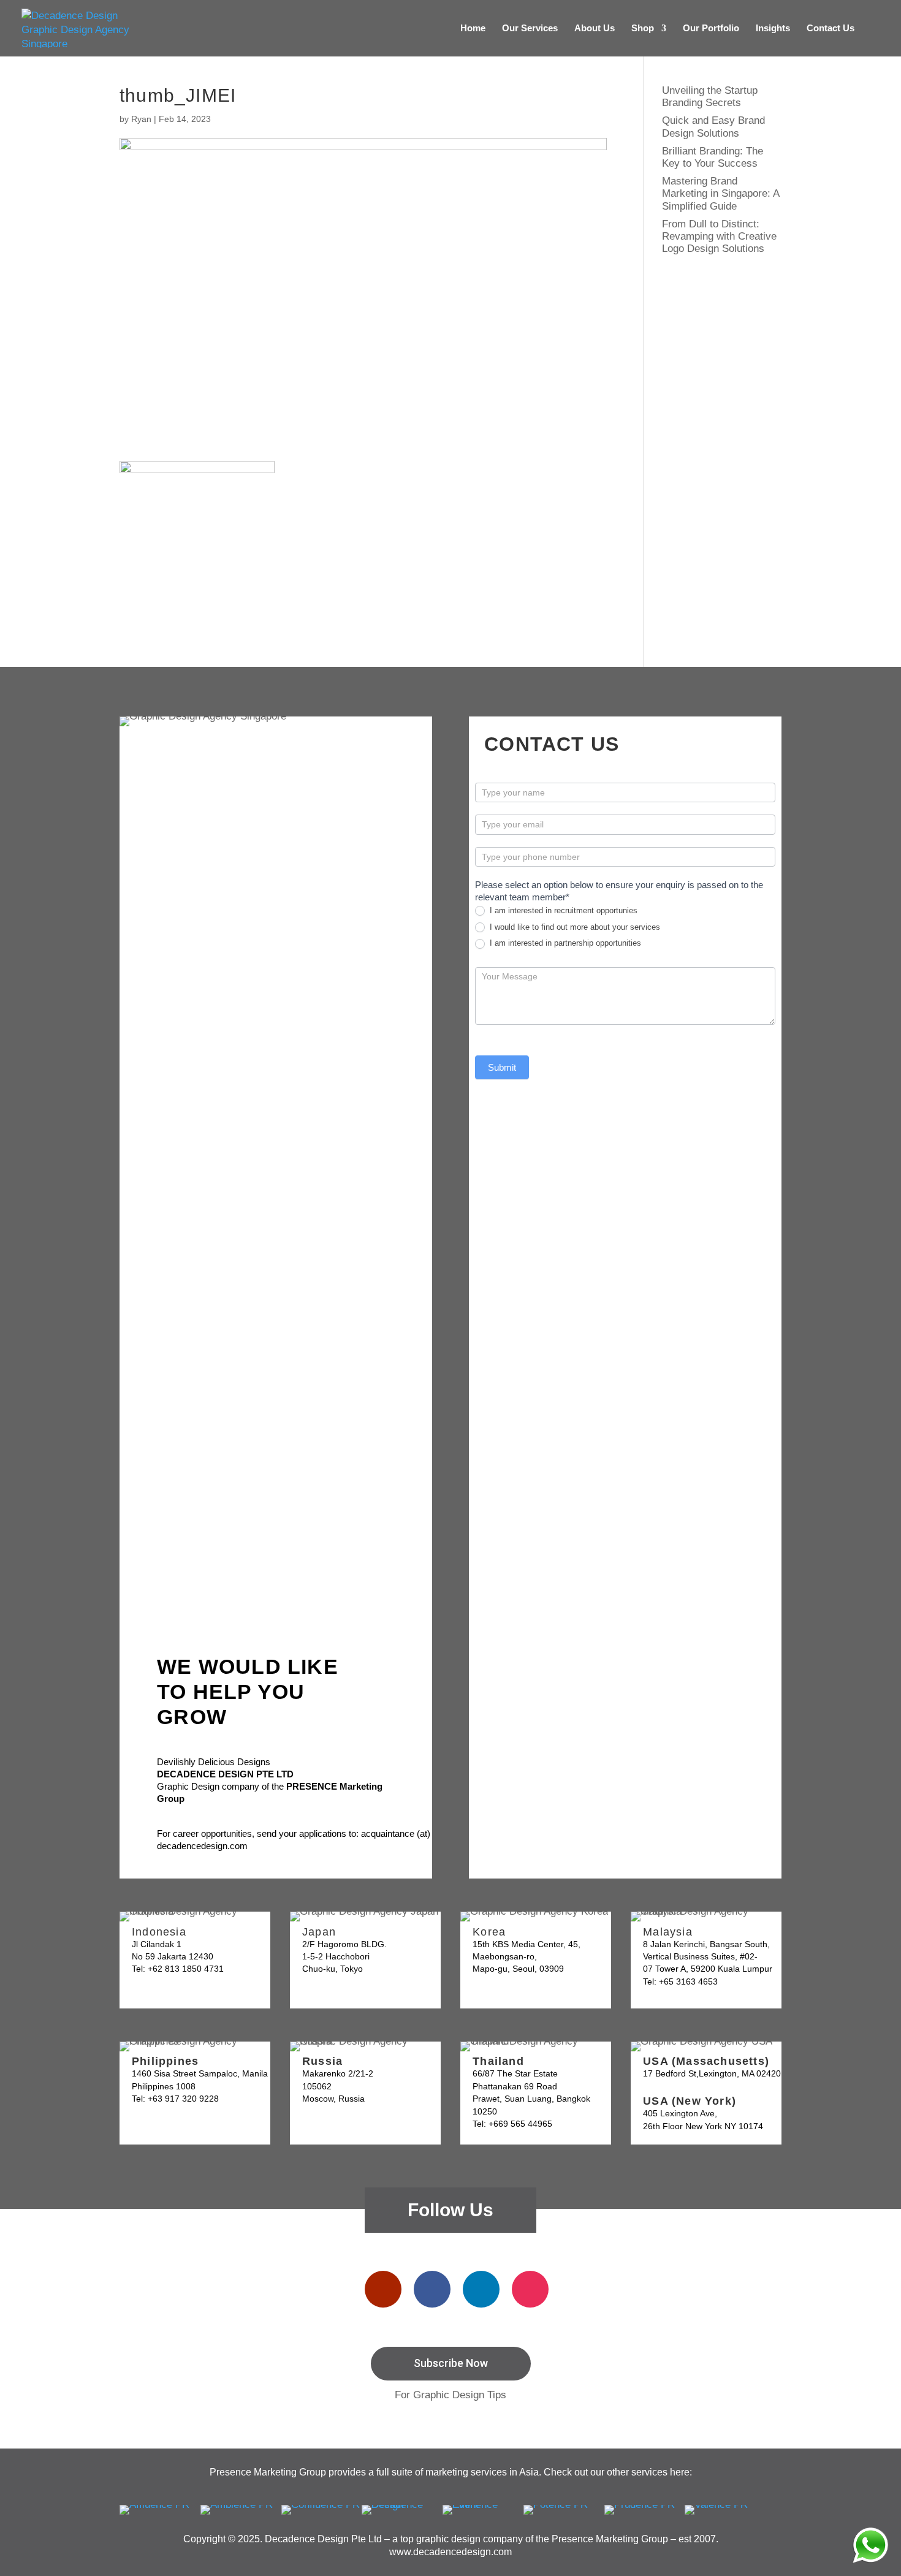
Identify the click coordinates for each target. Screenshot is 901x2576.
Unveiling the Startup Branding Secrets (710, 97)
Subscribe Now (451, 2363)
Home (473, 28)
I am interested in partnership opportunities (564, 943)
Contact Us (831, 28)
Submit (502, 1067)
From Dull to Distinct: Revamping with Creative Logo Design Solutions (719, 237)
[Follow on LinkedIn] (481, 2289)
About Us (595, 28)
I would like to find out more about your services (574, 927)
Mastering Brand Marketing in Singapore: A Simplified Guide (720, 194)
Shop (643, 28)
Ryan (141, 119)
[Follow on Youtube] (383, 2289)
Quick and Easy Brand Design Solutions (713, 127)
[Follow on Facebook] (432, 2289)
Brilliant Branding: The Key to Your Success (713, 157)
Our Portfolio (711, 28)
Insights (773, 28)
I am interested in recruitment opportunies (562, 910)
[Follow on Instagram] (530, 2289)
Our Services (530, 28)
